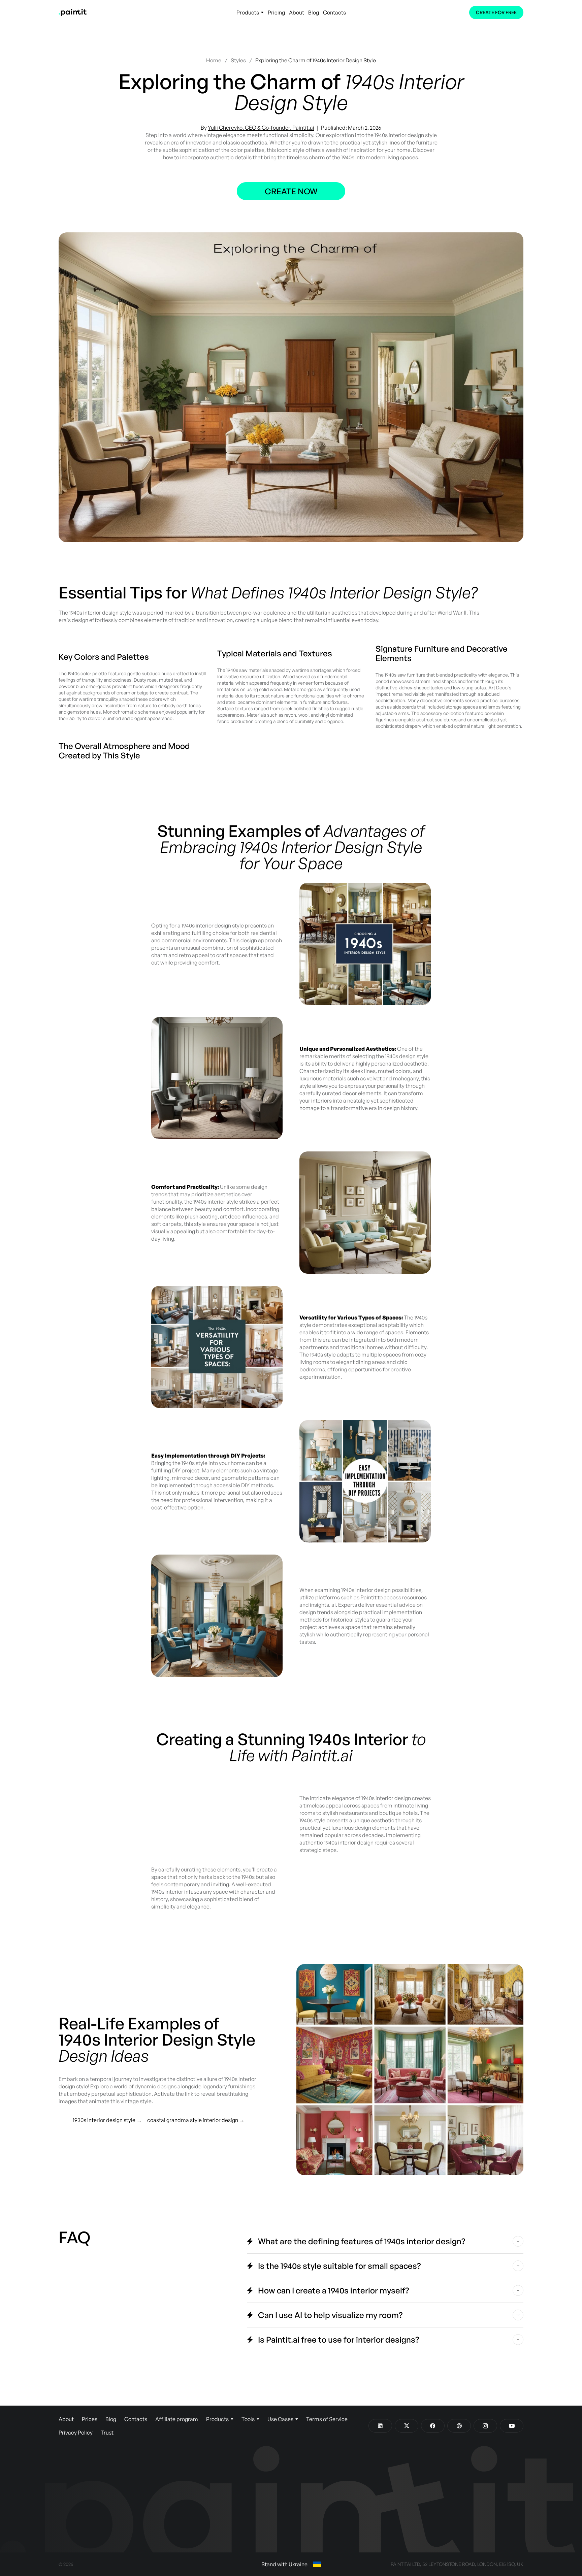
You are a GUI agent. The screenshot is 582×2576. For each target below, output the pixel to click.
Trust (107, 2433)
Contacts (334, 12)
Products (248, 12)
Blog (314, 12)
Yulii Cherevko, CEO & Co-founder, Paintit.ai (261, 128)
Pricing (276, 12)
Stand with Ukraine (284, 2564)
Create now (291, 191)
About (297, 12)
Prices (90, 2419)
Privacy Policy (76, 2433)
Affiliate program (177, 2419)
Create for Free (496, 12)
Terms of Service (327, 2419)
